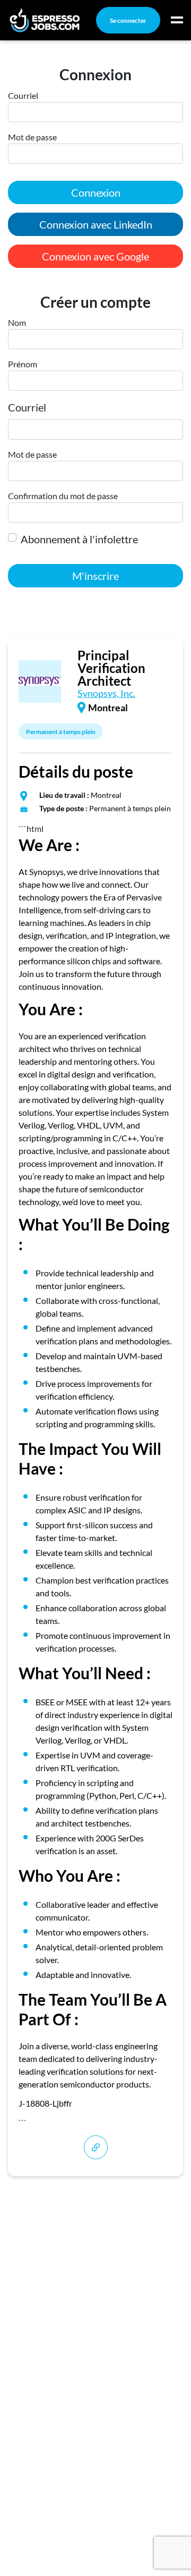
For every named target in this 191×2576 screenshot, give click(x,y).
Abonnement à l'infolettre (79, 539)
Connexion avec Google (95, 256)
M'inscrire (95, 576)
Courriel (27, 407)
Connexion (96, 192)
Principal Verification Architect (111, 668)
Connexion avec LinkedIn (96, 224)
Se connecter (128, 20)
